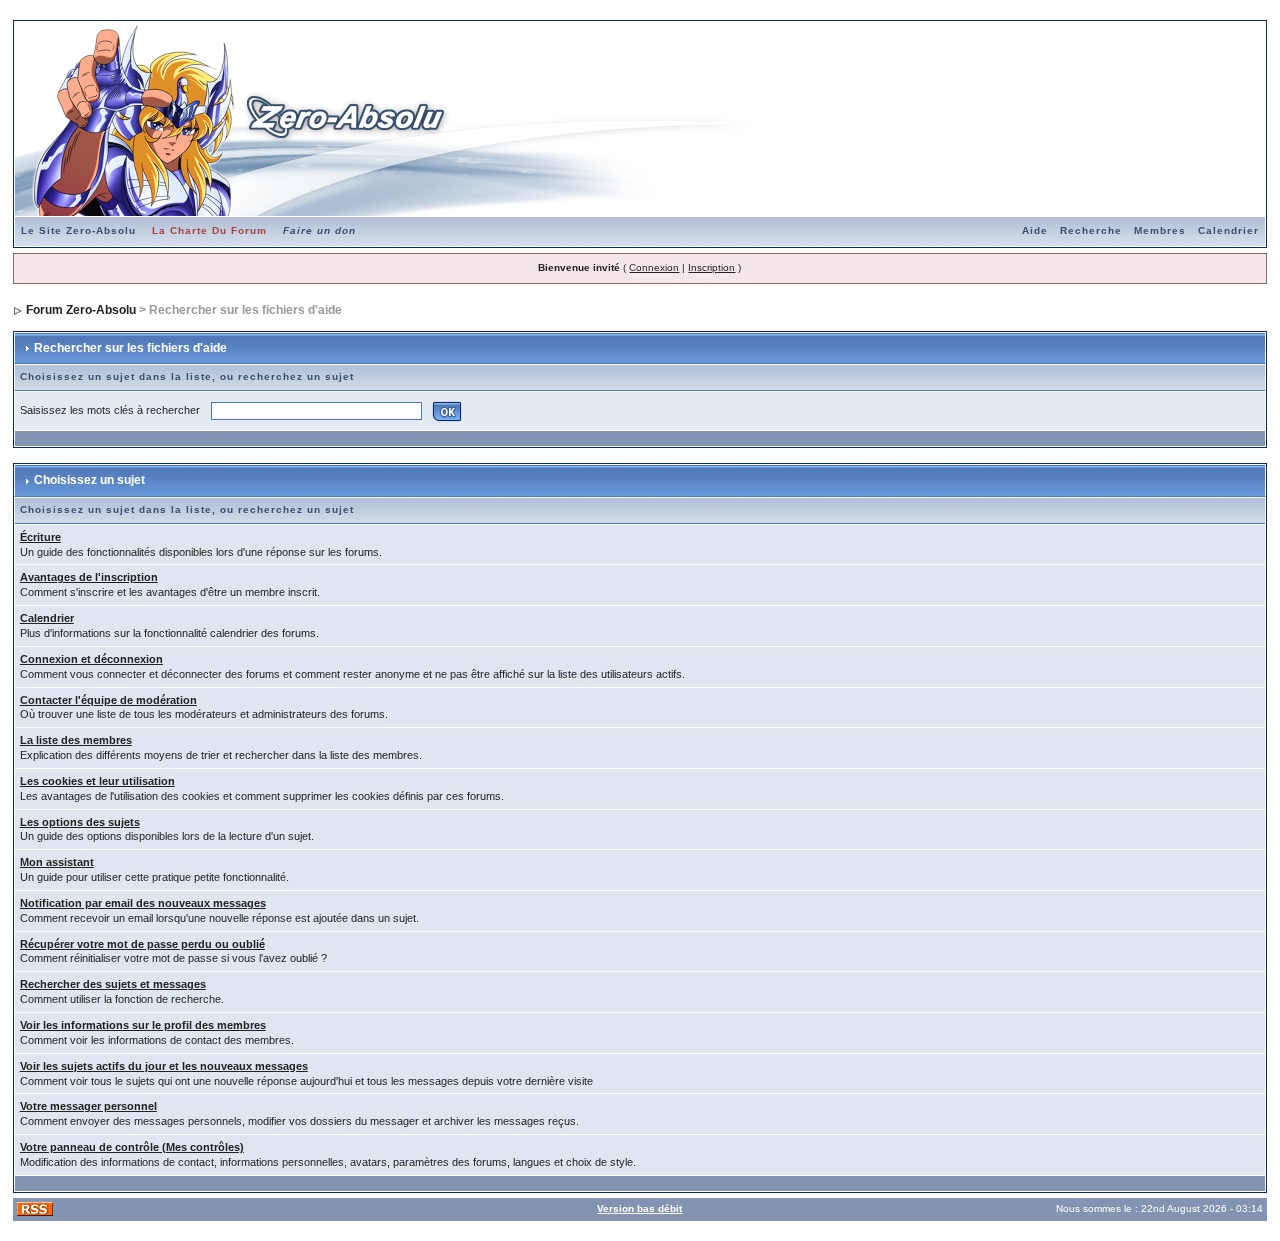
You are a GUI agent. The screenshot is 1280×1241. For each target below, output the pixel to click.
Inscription (711, 267)
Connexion (654, 267)
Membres (1160, 230)
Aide (1035, 230)
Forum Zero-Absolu (81, 310)
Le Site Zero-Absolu (78, 230)
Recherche (1091, 230)
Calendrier (1228, 230)
